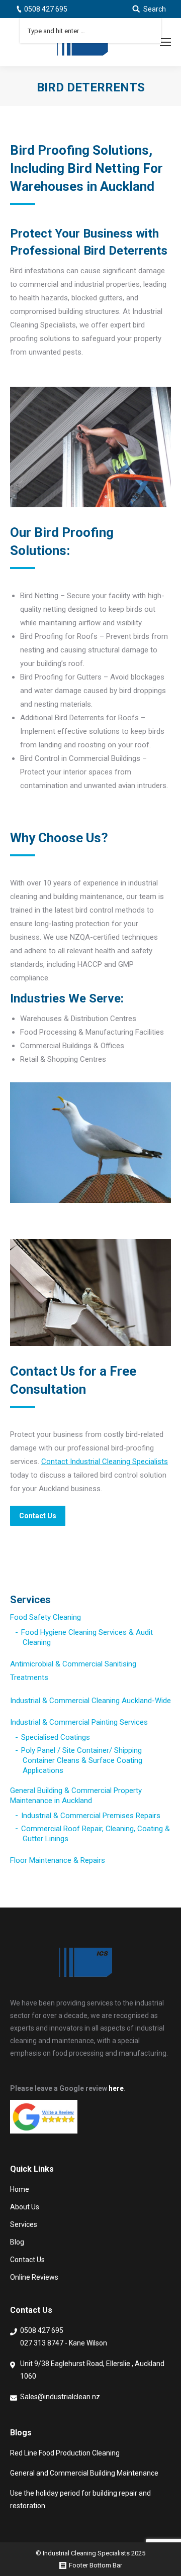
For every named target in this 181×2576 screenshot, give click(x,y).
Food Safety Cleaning (46, 1617)
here (116, 2088)
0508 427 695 (46, 9)
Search (155, 9)
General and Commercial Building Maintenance (84, 2473)
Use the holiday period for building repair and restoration (80, 2499)
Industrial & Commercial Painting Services (79, 1722)
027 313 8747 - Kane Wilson (64, 2343)
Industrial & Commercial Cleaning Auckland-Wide (90, 1701)
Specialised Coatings (56, 1737)
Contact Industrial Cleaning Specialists (105, 1462)
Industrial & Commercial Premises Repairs (91, 1816)
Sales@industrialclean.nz (60, 2397)
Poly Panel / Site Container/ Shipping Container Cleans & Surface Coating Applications (82, 1760)
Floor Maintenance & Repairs (58, 1860)
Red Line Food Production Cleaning (65, 2453)
